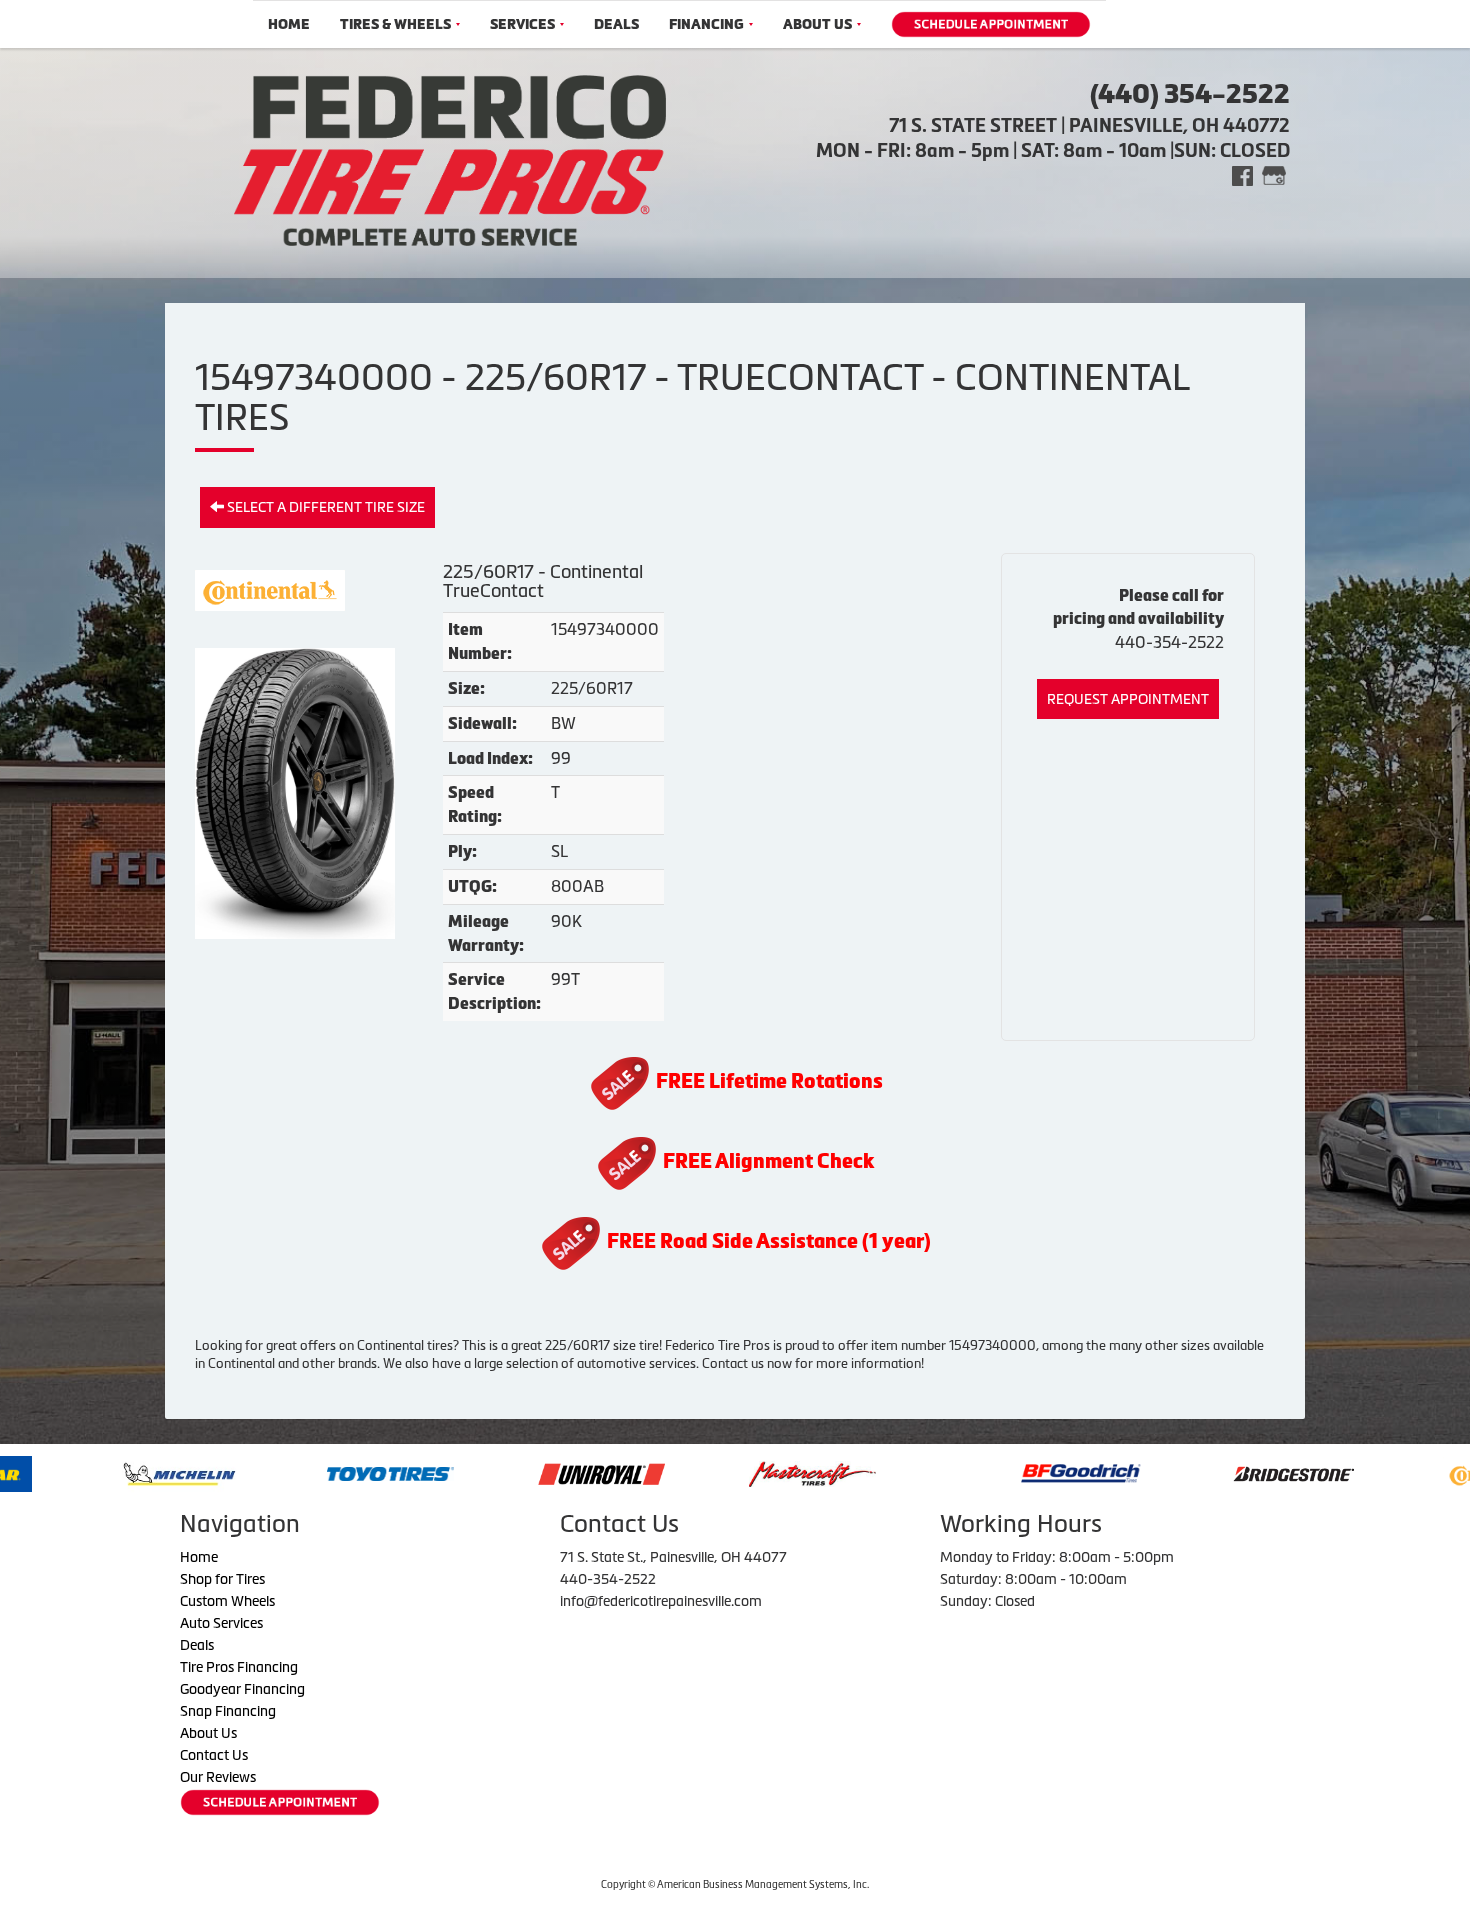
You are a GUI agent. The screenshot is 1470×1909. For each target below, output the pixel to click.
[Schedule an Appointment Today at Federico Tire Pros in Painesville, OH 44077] (991, 24)
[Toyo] (287, 1472)
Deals (616, 24)
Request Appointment (1128, 699)
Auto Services (221, 1623)
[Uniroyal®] (498, 1472)
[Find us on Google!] (1274, 174)
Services (522, 24)
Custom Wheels (227, 1601)
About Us (817, 24)
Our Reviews (218, 1777)
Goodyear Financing (242, 1689)
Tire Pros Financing (239, 1667)
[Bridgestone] (1192, 1472)
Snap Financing (228, 1711)
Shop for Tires (222, 1579)
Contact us (733, 1363)
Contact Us (214, 1755)
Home (289, 24)
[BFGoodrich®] (978, 1472)
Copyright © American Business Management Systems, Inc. (735, 1884)
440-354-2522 (1169, 642)
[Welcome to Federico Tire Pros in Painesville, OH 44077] (450, 158)
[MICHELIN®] (76, 1472)
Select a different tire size (324, 507)
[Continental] (1400, 1472)
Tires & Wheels (395, 24)
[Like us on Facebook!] (1242, 174)
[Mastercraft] (709, 1472)
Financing (706, 24)
